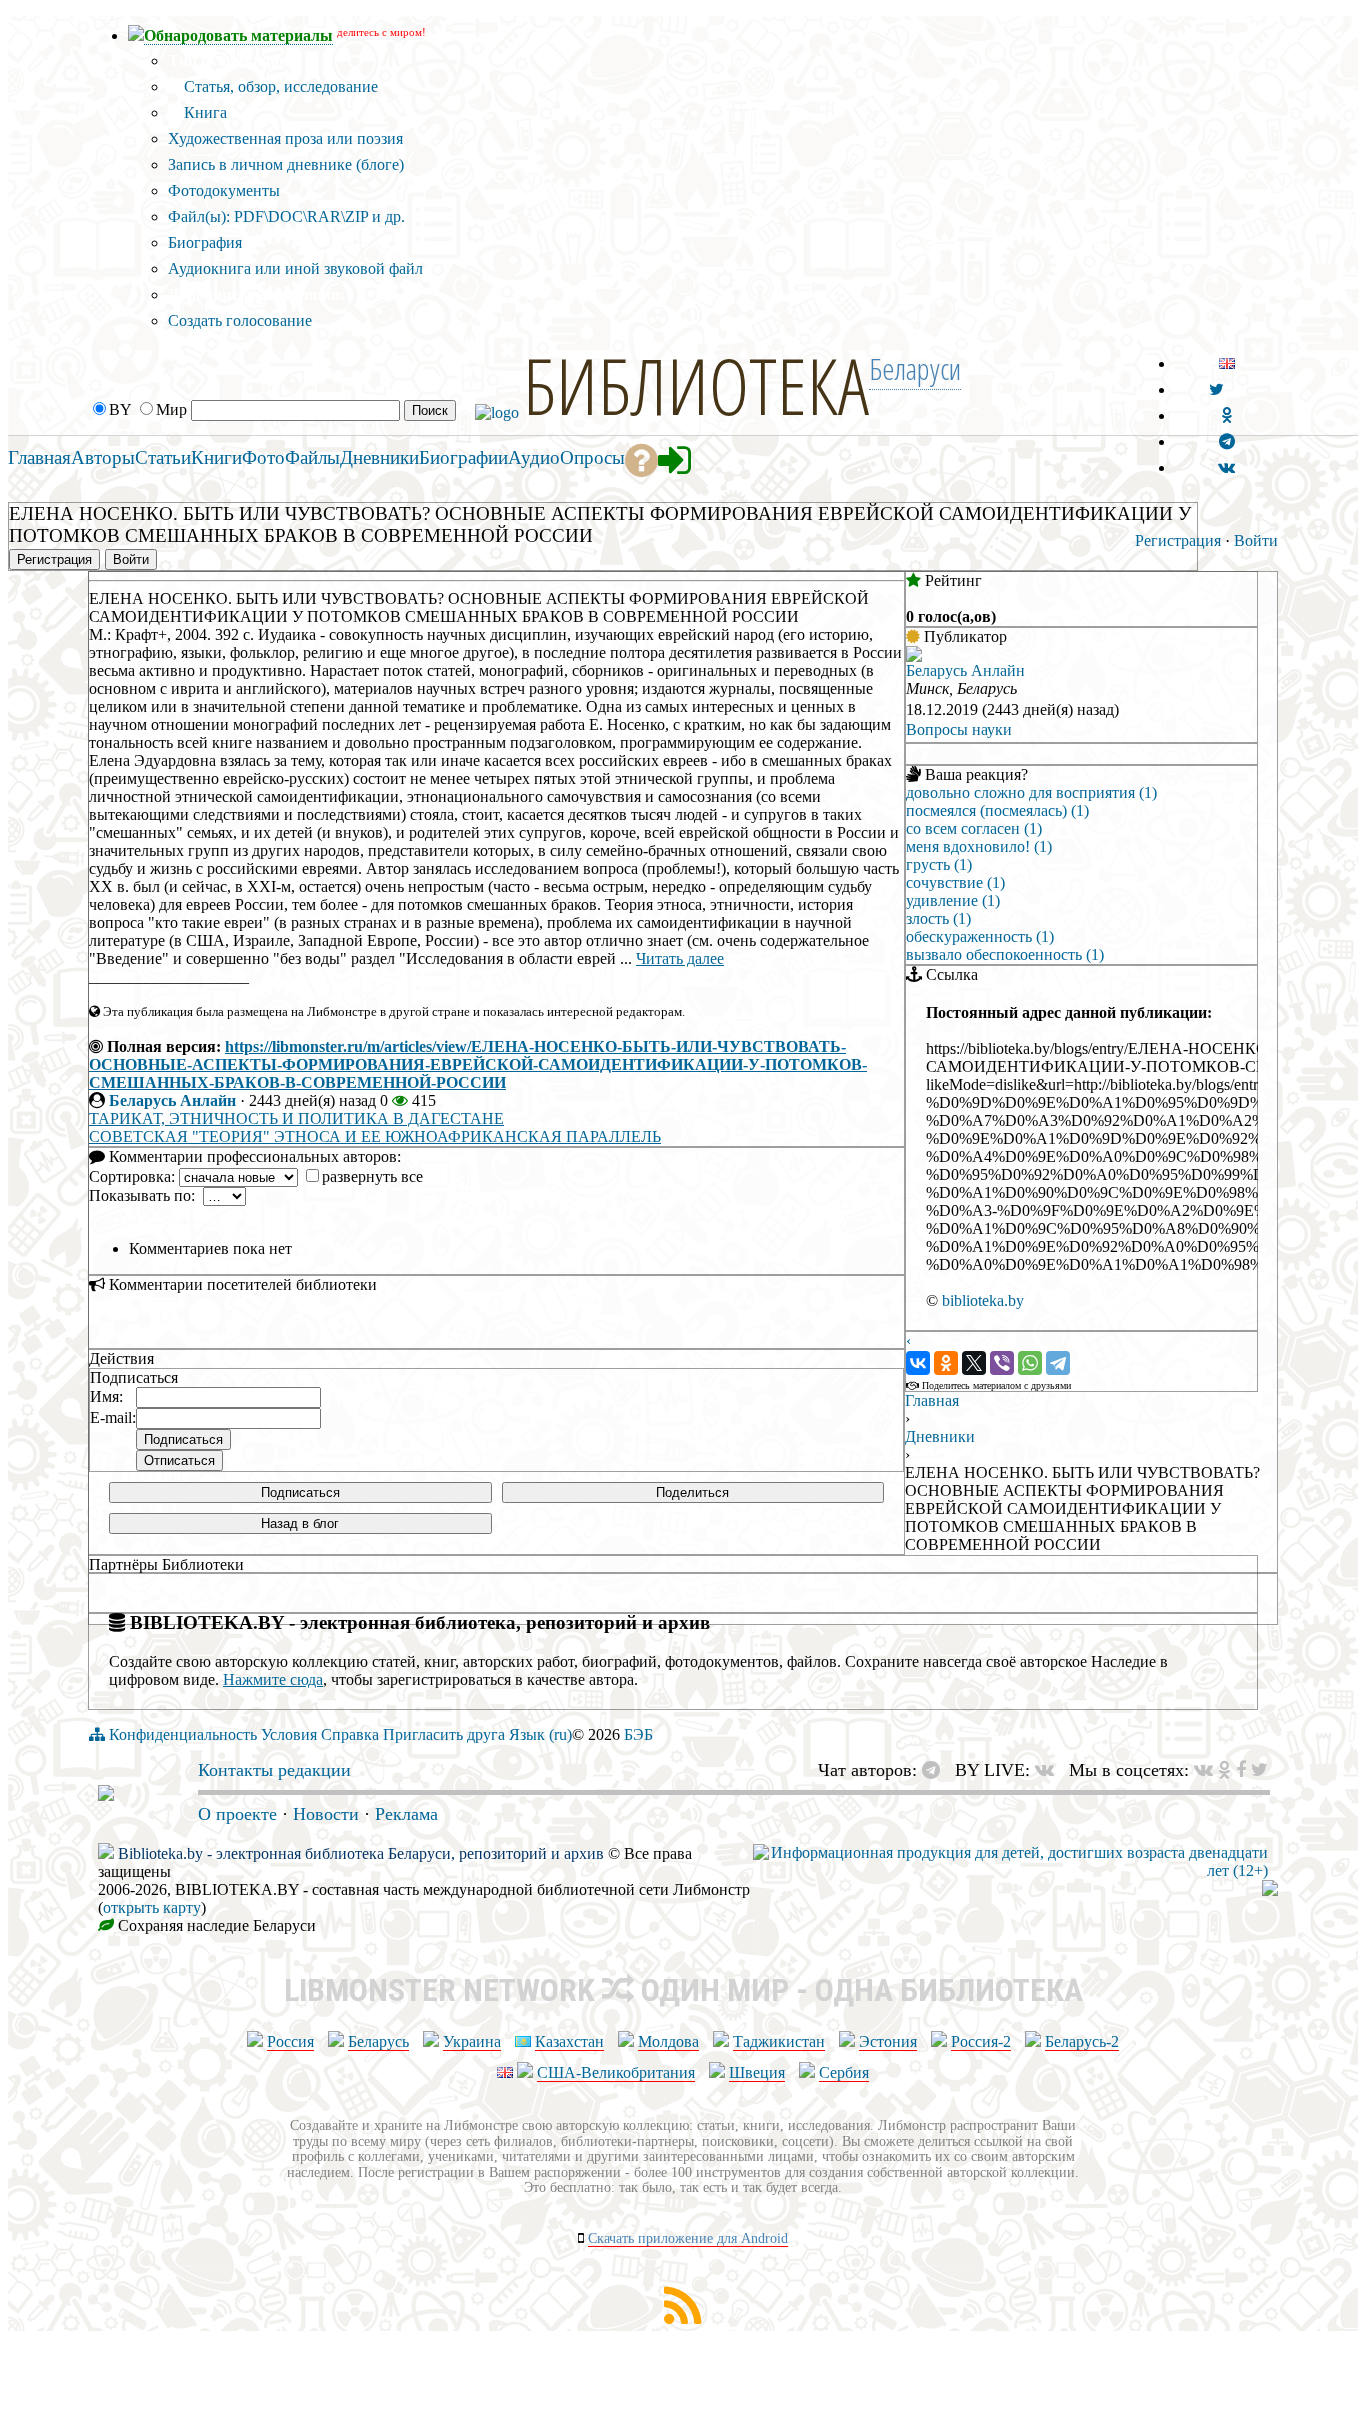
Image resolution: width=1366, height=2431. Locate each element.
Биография (205, 242)
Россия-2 (981, 2041)
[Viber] (1002, 1363)
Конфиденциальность (183, 1734)
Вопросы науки (959, 729)
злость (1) (938, 918)
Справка (350, 1734)
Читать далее (680, 958)
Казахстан (569, 2041)
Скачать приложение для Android (688, 2238)
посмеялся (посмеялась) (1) (997, 810)
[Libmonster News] (1259, 1770)
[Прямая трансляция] (1049, 1770)
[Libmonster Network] (1010, 1870)
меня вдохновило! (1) (979, 846)
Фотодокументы (224, 190)
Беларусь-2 (1082, 2041)
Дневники (940, 1436)
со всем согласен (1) (974, 828)
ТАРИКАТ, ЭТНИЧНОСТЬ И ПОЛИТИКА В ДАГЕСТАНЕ (296, 1118)
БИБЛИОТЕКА (696, 385)
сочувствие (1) (955, 882)
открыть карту (152, 1907)
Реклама (406, 1814)
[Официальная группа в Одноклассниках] (1226, 415)
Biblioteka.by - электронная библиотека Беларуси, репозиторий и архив (361, 1853)
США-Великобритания (616, 2072)
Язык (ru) (540, 1734)
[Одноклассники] (946, 1363)
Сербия (844, 2072)
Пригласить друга (444, 1734)
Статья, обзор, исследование (279, 86)
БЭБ (638, 1734)
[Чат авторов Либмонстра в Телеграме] (1227, 441)
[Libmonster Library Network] (1270, 1890)
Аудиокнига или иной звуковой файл (295, 268)
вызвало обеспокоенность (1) (1005, 954)
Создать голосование (240, 320)
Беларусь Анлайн (172, 1100)
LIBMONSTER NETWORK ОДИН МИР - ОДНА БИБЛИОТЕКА (683, 1990)
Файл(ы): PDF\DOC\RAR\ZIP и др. (286, 216)
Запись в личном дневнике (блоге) (286, 164)
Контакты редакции (274, 1770)
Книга (203, 112)
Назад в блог (300, 1523)
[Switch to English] (1227, 363)
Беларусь (378, 2041)
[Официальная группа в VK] (1226, 467)
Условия (289, 1734)
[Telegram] (1058, 1363)
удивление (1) (953, 900)
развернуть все (372, 1176)
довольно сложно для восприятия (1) (1031, 792)
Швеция (757, 2072)
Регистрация (1178, 540)
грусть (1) (939, 864)
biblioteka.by (983, 1300)
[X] (974, 1363)
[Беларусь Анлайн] (914, 656)
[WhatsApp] (1030, 1363)
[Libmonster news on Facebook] (1241, 1770)
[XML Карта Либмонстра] (683, 2318)
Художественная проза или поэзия (285, 138)
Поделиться (692, 1492)
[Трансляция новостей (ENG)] (1216, 389)
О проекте (237, 1814)
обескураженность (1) (980, 936)
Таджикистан (779, 2041)
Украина (472, 2041)
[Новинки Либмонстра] (1224, 1770)
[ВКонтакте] (918, 1363)
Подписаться (300, 1492)
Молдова (668, 2041)
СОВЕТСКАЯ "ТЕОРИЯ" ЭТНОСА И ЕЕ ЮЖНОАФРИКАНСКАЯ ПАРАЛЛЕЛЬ (375, 1136)
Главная (932, 1400)
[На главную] (106, 1795)
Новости (326, 1814)
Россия (290, 2041)
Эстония (888, 2041)
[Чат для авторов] (936, 1770)
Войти (1256, 540)
